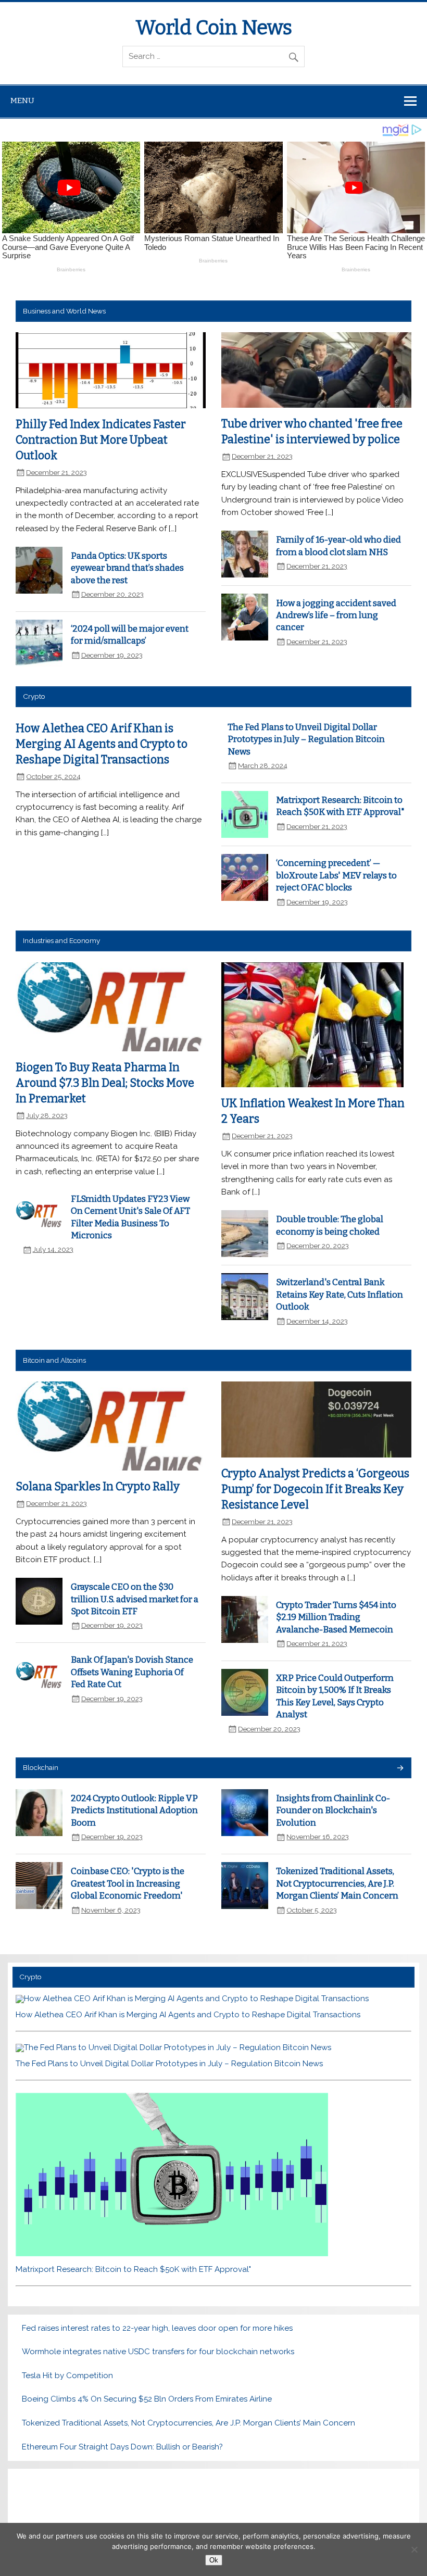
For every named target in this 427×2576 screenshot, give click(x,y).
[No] (414, 2549)
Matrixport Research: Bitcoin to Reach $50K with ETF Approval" (133, 2269)
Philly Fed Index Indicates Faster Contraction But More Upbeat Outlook (101, 440)
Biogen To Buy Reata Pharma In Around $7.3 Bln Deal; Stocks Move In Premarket (105, 1083)
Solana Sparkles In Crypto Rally (98, 1487)
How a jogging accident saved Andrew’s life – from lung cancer (336, 615)
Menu (22, 100)
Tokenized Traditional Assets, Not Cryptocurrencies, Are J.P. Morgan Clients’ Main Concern (337, 1883)
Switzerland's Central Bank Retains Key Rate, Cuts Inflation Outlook (340, 1294)
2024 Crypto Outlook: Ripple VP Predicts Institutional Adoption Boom (134, 1810)
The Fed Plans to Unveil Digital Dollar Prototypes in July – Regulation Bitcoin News (306, 739)
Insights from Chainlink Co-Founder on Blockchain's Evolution (333, 1810)
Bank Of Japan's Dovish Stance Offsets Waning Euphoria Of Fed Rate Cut (132, 1672)
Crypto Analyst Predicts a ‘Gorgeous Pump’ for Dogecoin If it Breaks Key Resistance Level (315, 1489)
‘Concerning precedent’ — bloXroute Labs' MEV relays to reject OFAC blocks (336, 875)
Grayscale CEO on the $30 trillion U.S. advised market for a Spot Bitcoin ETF (135, 1599)
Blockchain (41, 1767)
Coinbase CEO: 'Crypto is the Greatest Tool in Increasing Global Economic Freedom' (128, 1883)
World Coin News (214, 28)
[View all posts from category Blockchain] (400, 1769)
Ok (214, 2560)
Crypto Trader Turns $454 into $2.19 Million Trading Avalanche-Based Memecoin (336, 1617)
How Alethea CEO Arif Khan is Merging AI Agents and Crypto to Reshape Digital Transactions (102, 744)
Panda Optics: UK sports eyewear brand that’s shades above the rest (127, 568)
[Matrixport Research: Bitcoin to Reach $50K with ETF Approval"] (172, 2254)
